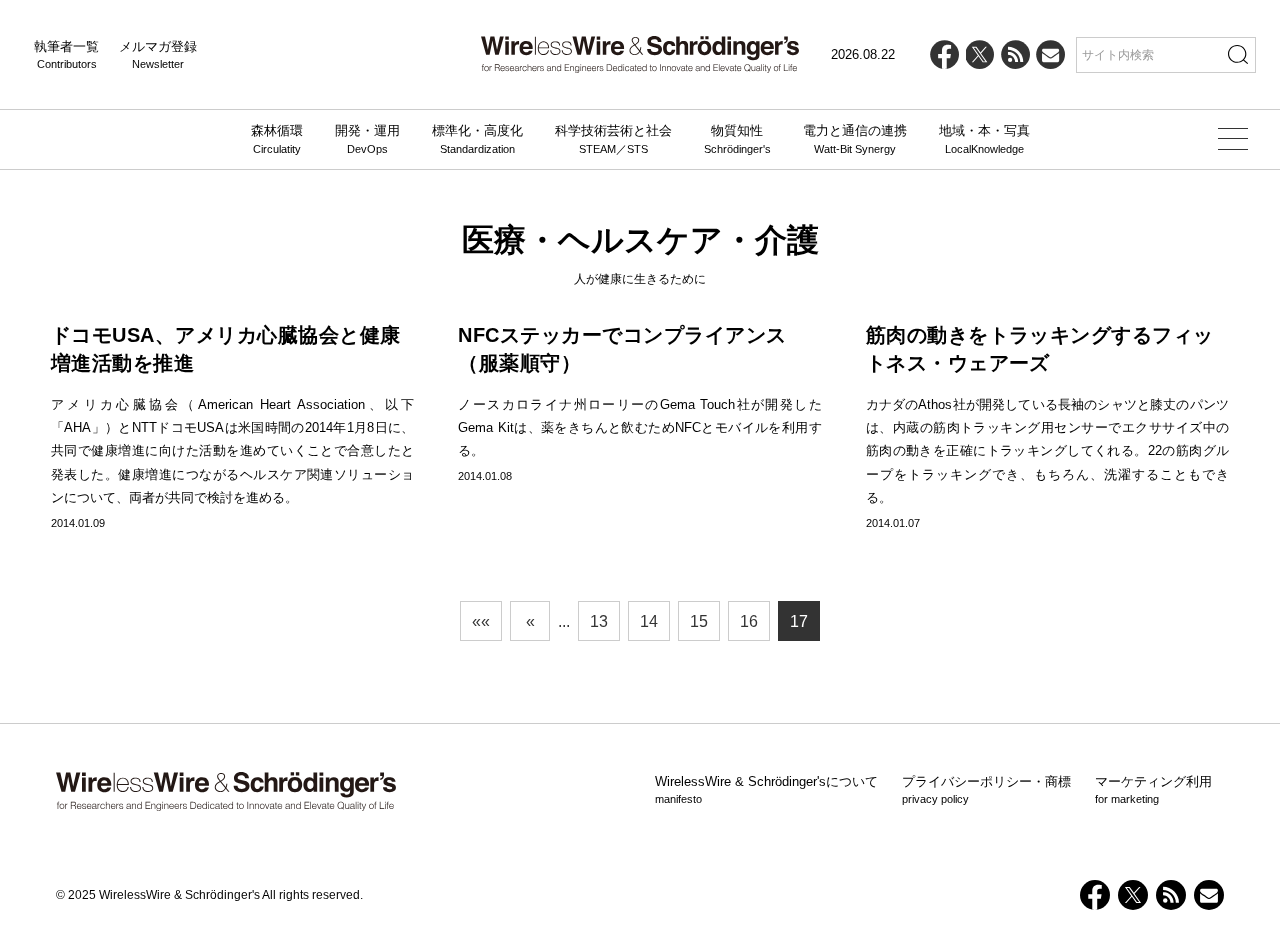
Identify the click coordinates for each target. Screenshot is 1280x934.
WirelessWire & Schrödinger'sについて (766, 790)
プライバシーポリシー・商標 (986, 790)
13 (599, 621)
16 (749, 621)
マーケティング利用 (1153, 790)
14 (649, 621)
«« (481, 621)
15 (699, 621)
